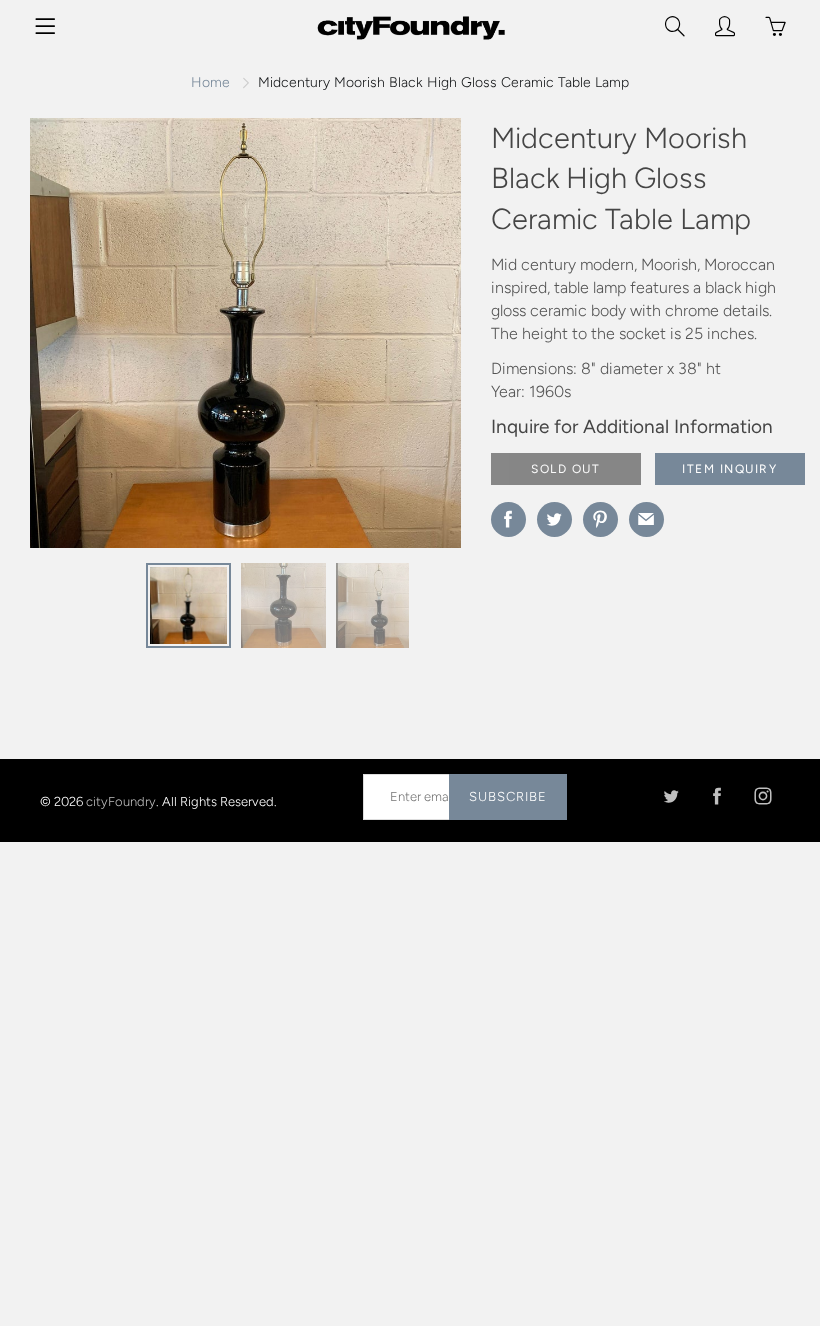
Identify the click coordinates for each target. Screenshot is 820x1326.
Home (210, 82)
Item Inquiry (729, 469)
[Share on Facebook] (508, 519)
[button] (406, 341)
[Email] (646, 519)
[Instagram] (762, 796)
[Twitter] (670, 796)
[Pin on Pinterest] (600, 519)
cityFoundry (121, 800)
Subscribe (508, 796)
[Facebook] (716, 796)
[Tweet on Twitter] (554, 519)
